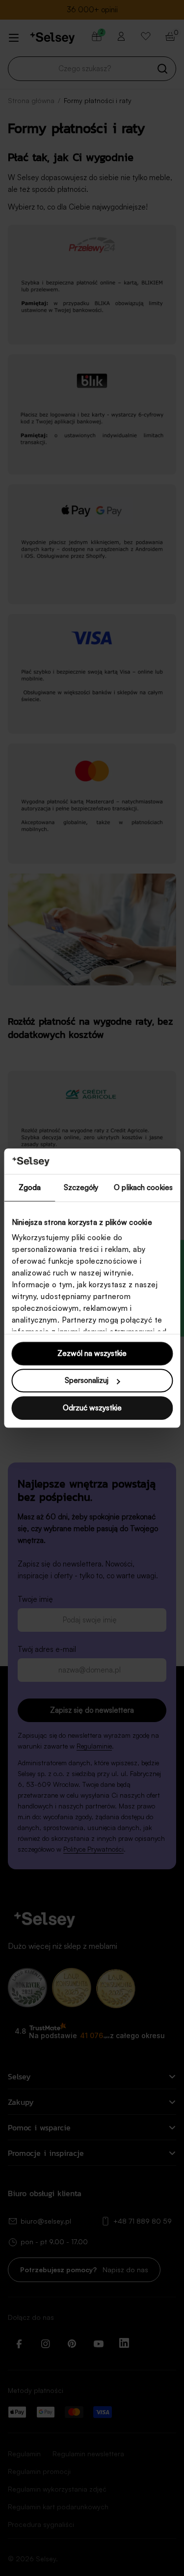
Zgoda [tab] (30, 1187)
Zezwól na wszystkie (92, 1353)
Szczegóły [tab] (81, 1187)
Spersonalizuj (87, 1381)
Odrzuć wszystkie (92, 1408)
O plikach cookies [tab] (143, 1187)
